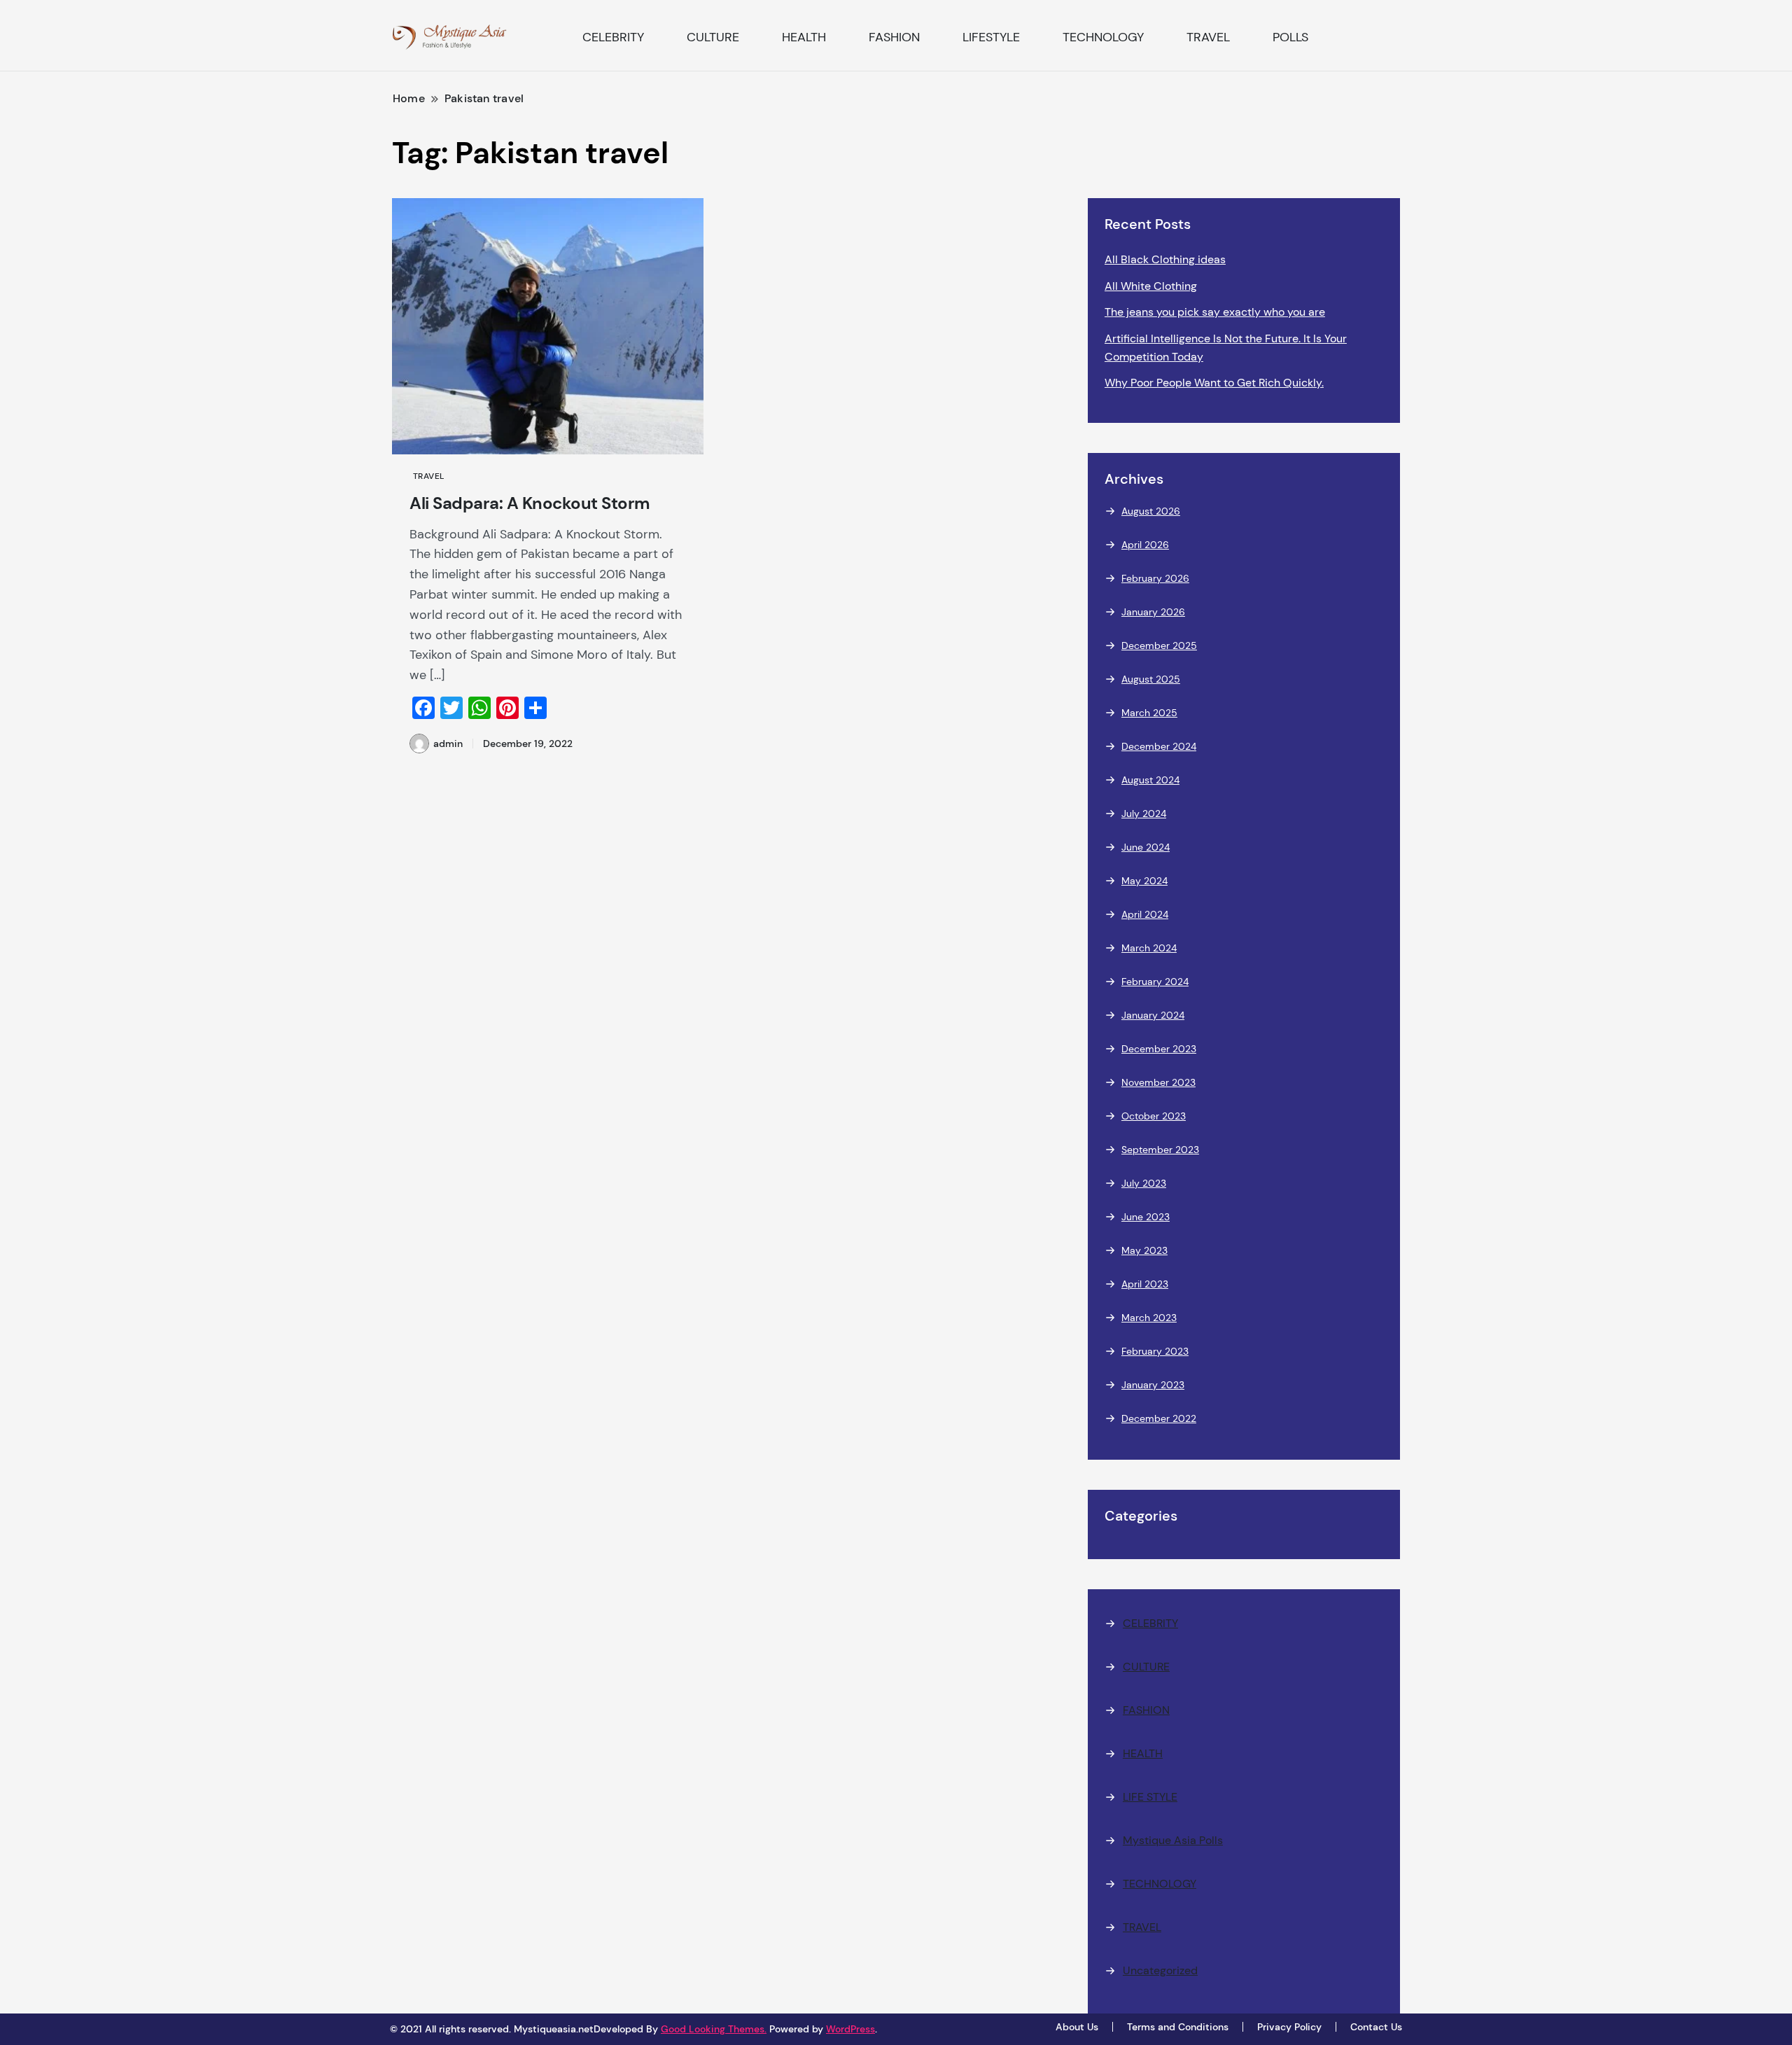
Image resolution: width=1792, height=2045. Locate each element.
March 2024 (1149, 948)
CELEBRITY (613, 37)
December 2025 (1159, 645)
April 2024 (1145, 914)
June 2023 (1146, 1217)
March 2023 (1149, 1318)
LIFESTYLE (991, 37)
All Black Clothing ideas (1165, 259)
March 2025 (1149, 713)
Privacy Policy (1289, 2027)
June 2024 (1146, 847)
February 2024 (1155, 982)
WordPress (850, 2029)
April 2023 (1145, 1284)
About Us (1077, 2027)
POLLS (1290, 37)
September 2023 (1160, 1150)
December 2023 (1159, 1049)
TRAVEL (1208, 37)
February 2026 (1155, 578)
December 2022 (1159, 1418)
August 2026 (1151, 511)
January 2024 (1153, 1015)
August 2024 (1150, 780)
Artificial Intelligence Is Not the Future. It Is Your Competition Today (1226, 348)
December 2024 (1159, 746)
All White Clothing (1151, 286)
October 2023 (1154, 1116)
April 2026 (1145, 545)
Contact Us (1376, 2027)
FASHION (894, 37)
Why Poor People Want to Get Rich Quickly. (1214, 383)
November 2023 (1158, 1082)
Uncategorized (1160, 1970)
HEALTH (804, 37)
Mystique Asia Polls (1173, 1840)
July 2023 (1144, 1183)
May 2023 (1144, 1250)
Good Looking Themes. (714, 2029)
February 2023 (1155, 1351)
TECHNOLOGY (1103, 37)
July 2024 (1144, 814)
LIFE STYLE (1150, 1797)
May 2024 (1144, 881)
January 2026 (1153, 612)
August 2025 (1151, 679)
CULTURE (713, 37)
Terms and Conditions (1178, 2027)
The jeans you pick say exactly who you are (1215, 312)
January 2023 (1153, 1385)
